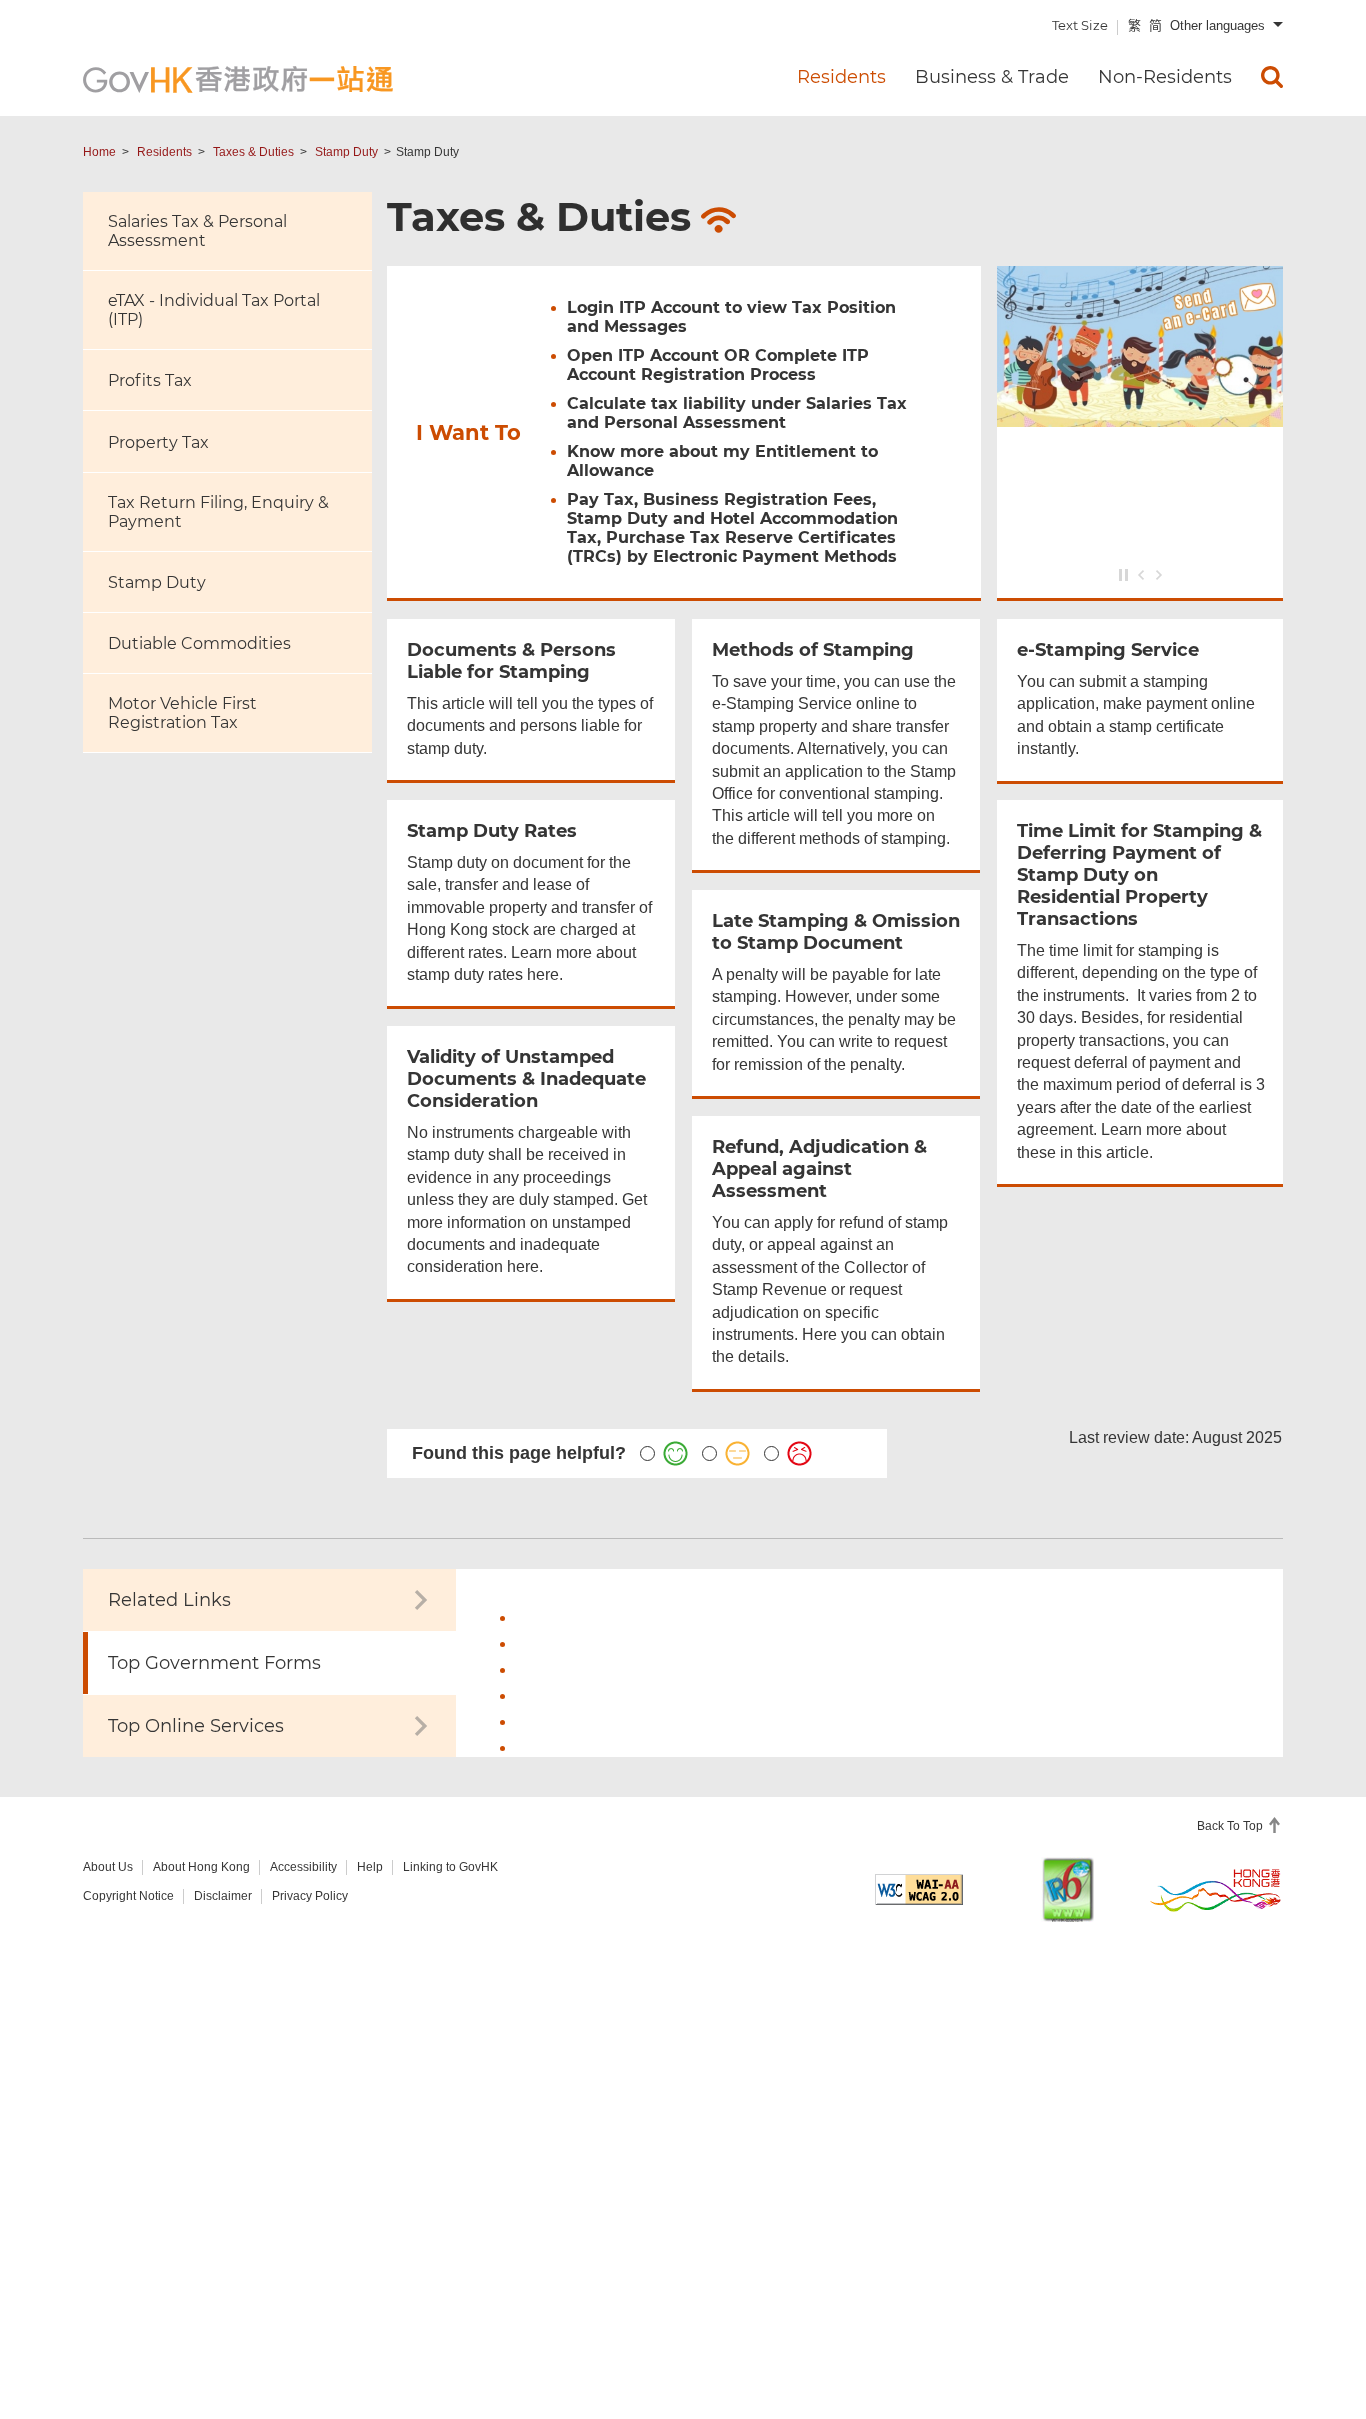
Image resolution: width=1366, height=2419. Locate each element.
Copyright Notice (128, 1896)
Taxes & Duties (253, 152)
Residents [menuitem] (841, 77)
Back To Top (1231, 1826)
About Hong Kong (201, 1867)
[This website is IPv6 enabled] (1068, 1889)
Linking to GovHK (450, 1867)
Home (99, 152)
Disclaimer (223, 1896)
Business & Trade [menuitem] (992, 77)
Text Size (1080, 25)
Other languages (1217, 25)
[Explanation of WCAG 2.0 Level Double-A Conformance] (919, 1889)
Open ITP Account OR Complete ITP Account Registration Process (718, 365)
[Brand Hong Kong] (1216, 1889)
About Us (108, 1867)
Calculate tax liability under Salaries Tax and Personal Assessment (737, 413)
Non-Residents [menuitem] (1165, 77)
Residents (164, 152)
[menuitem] (1272, 77)
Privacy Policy (310, 1896)
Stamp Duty (346, 152)
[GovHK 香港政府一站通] (238, 79)
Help (370, 1867)
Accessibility (303, 1867)
